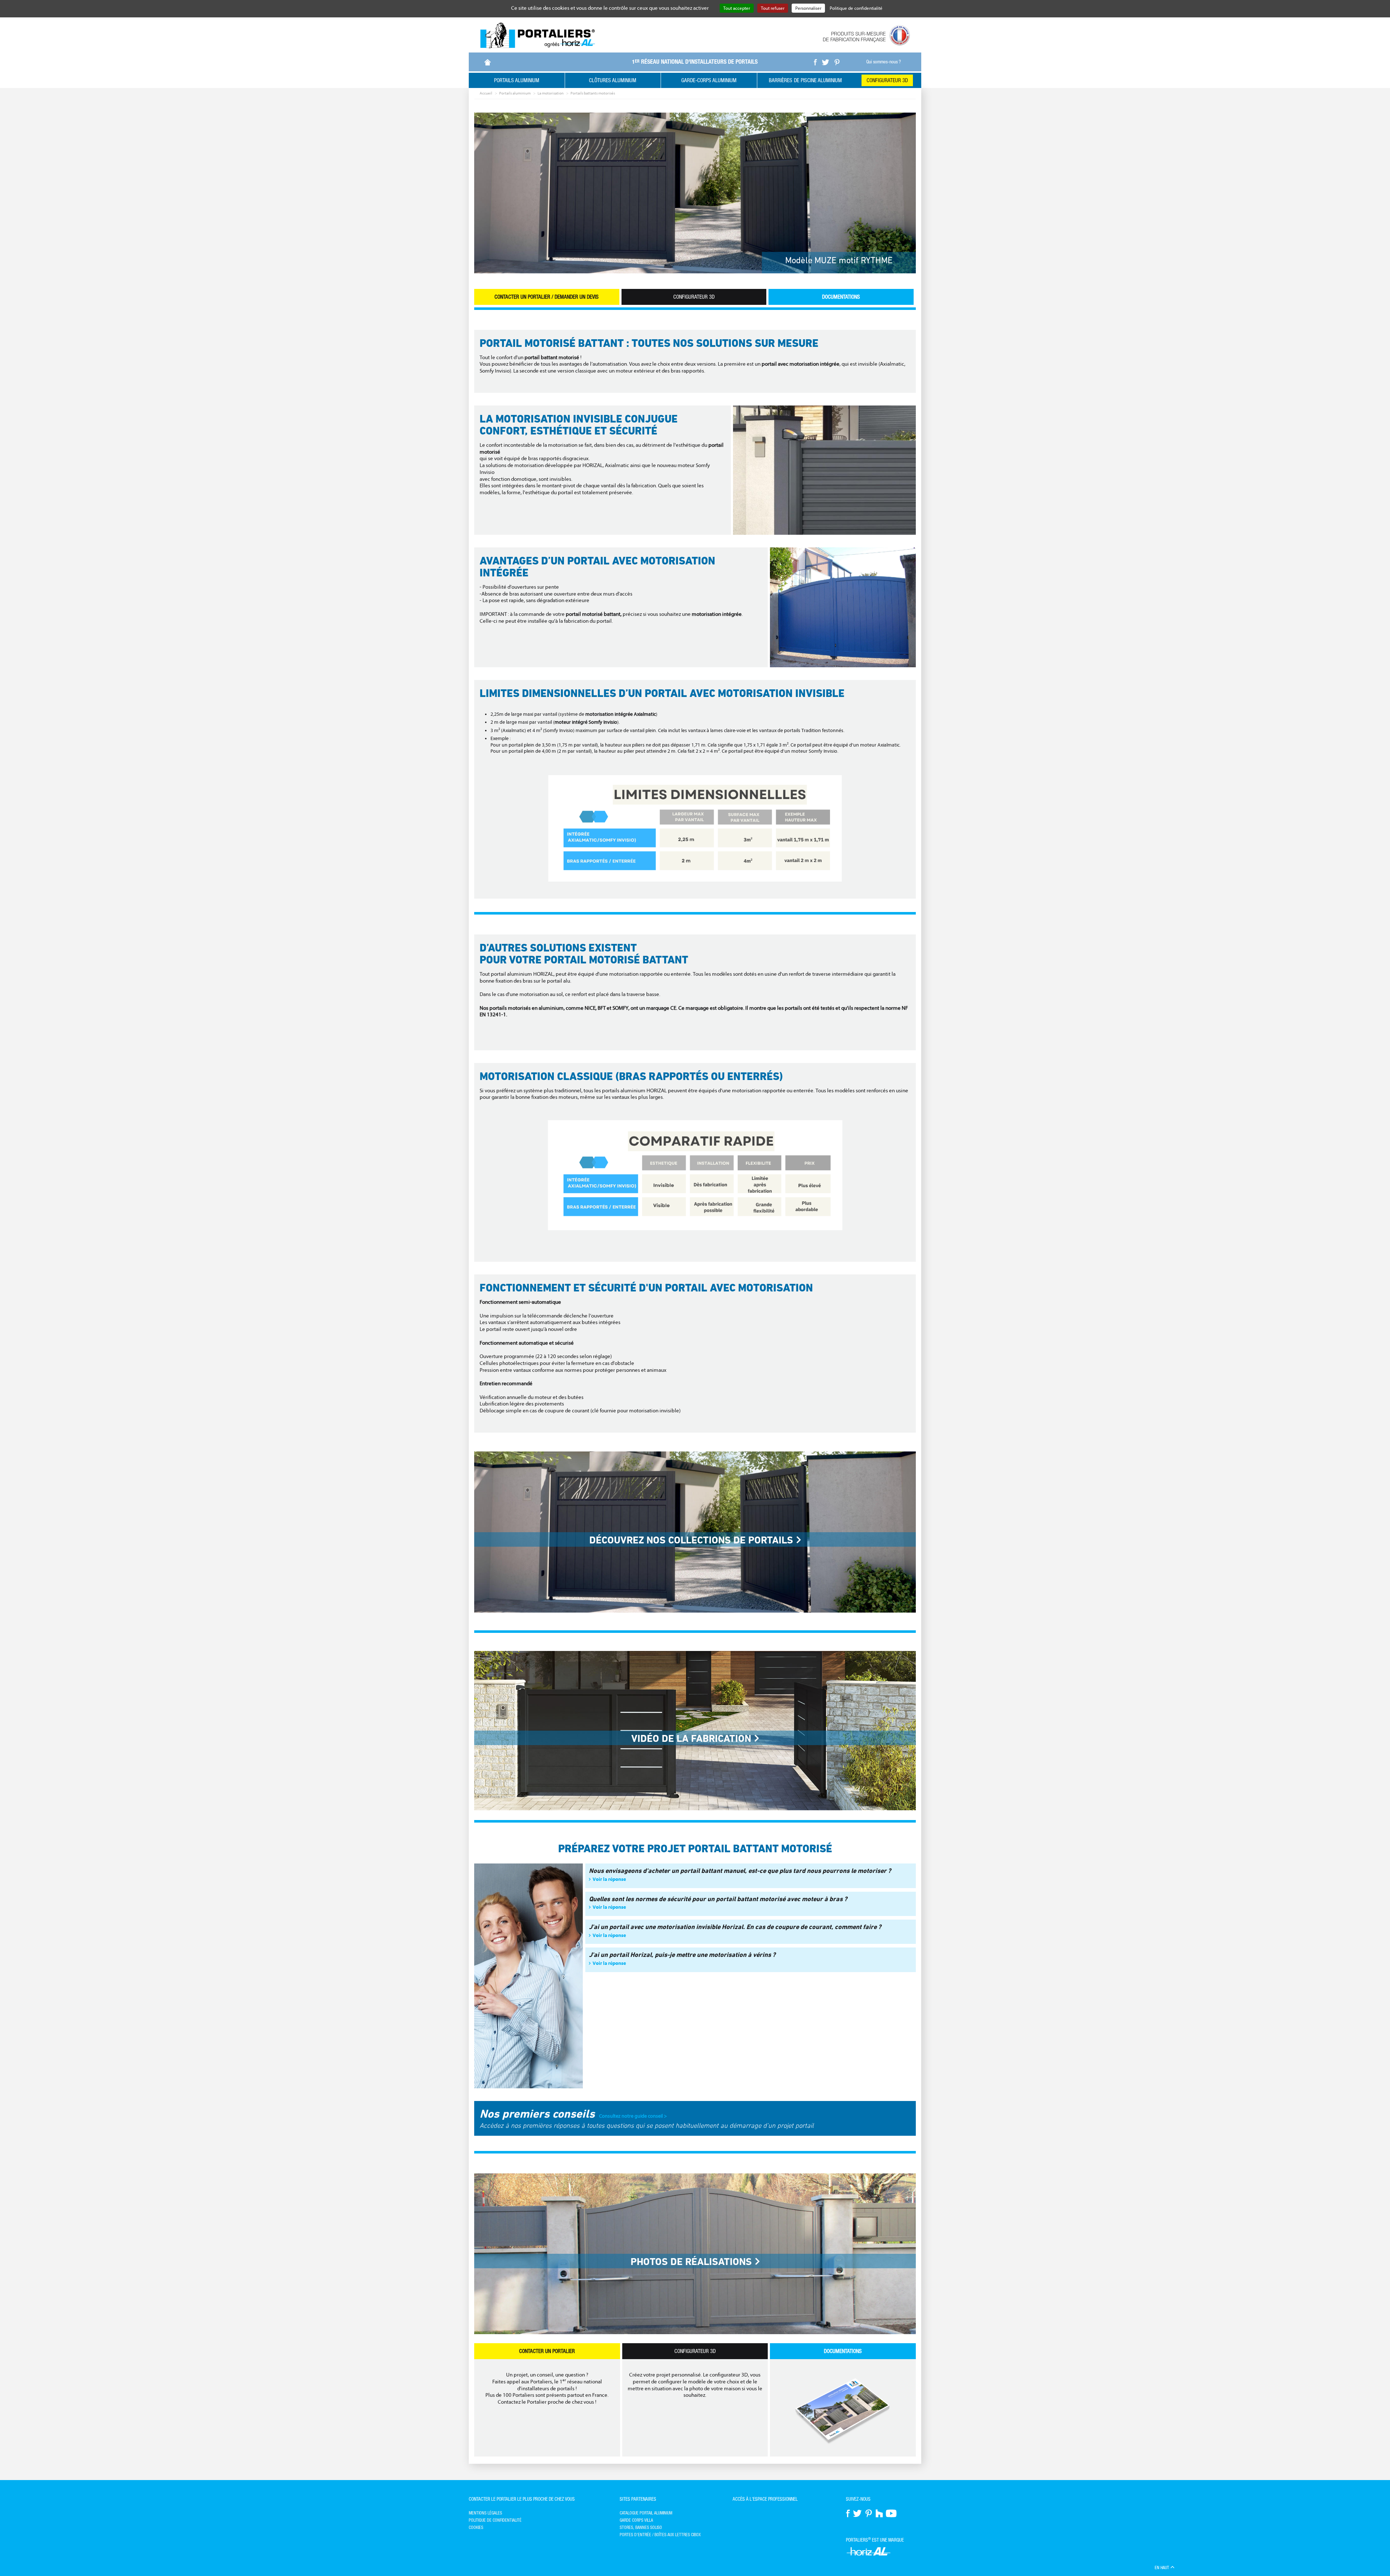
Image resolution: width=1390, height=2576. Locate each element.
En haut (1162, 2568)
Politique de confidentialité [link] (856, 8)
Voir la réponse (609, 1879)
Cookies (476, 2527)
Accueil (486, 93)
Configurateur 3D (887, 80)
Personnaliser (808, 8)
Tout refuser (773, 8)
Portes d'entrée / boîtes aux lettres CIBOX (660, 2535)
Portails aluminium (515, 93)
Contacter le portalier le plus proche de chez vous (522, 2499)
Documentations (841, 297)
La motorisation (551, 93)
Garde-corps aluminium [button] (709, 80)
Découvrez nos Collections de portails (691, 1540)
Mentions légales (485, 2513)
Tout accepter (737, 8)
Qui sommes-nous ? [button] (884, 62)
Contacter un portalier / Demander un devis (547, 297)
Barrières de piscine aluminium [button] (805, 80)
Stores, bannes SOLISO (641, 2527)
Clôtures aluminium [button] (613, 80)
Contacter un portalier (547, 2351)
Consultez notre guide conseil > (631, 2116)
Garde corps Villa (636, 2520)
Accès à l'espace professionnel (765, 2499)
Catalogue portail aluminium (646, 2513)
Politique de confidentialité (495, 2520)
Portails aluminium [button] (517, 80)
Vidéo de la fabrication (691, 1738)
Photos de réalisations (691, 2262)
